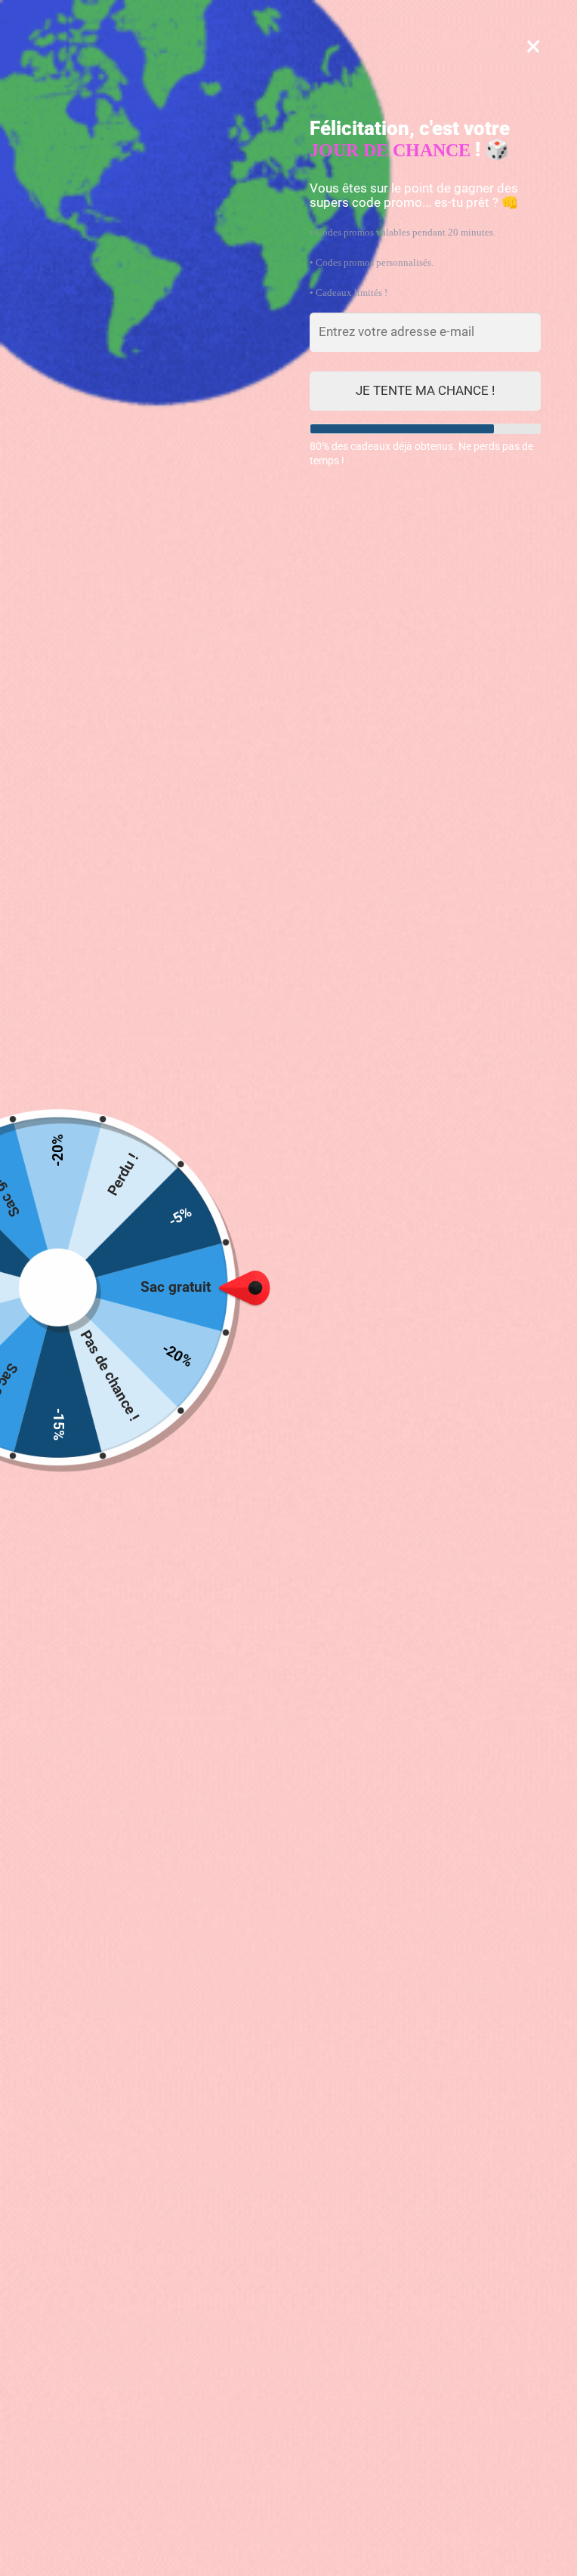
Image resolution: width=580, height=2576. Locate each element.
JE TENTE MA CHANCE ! (425, 390)
